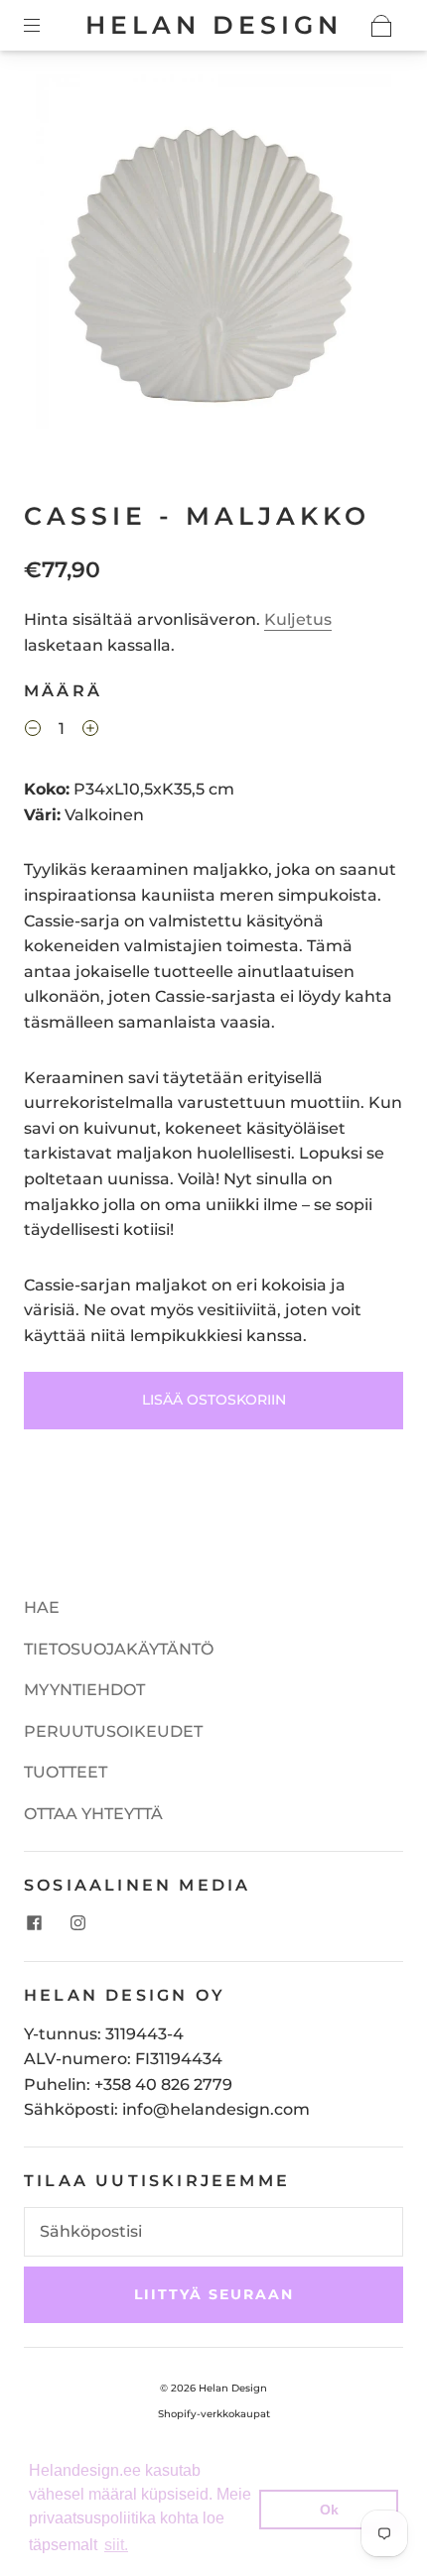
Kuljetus (298, 619)
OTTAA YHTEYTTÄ (93, 1814)
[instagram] (77, 1923)
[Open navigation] (46, 26)
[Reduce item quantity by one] (33, 731)
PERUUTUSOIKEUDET (113, 1731)
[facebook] (34, 1923)
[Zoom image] (214, 256)
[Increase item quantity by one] (90, 731)
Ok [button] (329, 2510)
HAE (42, 1607)
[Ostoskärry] (381, 26)
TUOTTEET (66, 1772)
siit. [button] (116, 2545)
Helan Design (214, 25)
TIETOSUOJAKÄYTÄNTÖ (119, 1649)
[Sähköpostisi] (213, 2232)
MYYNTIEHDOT (84, 1690)
